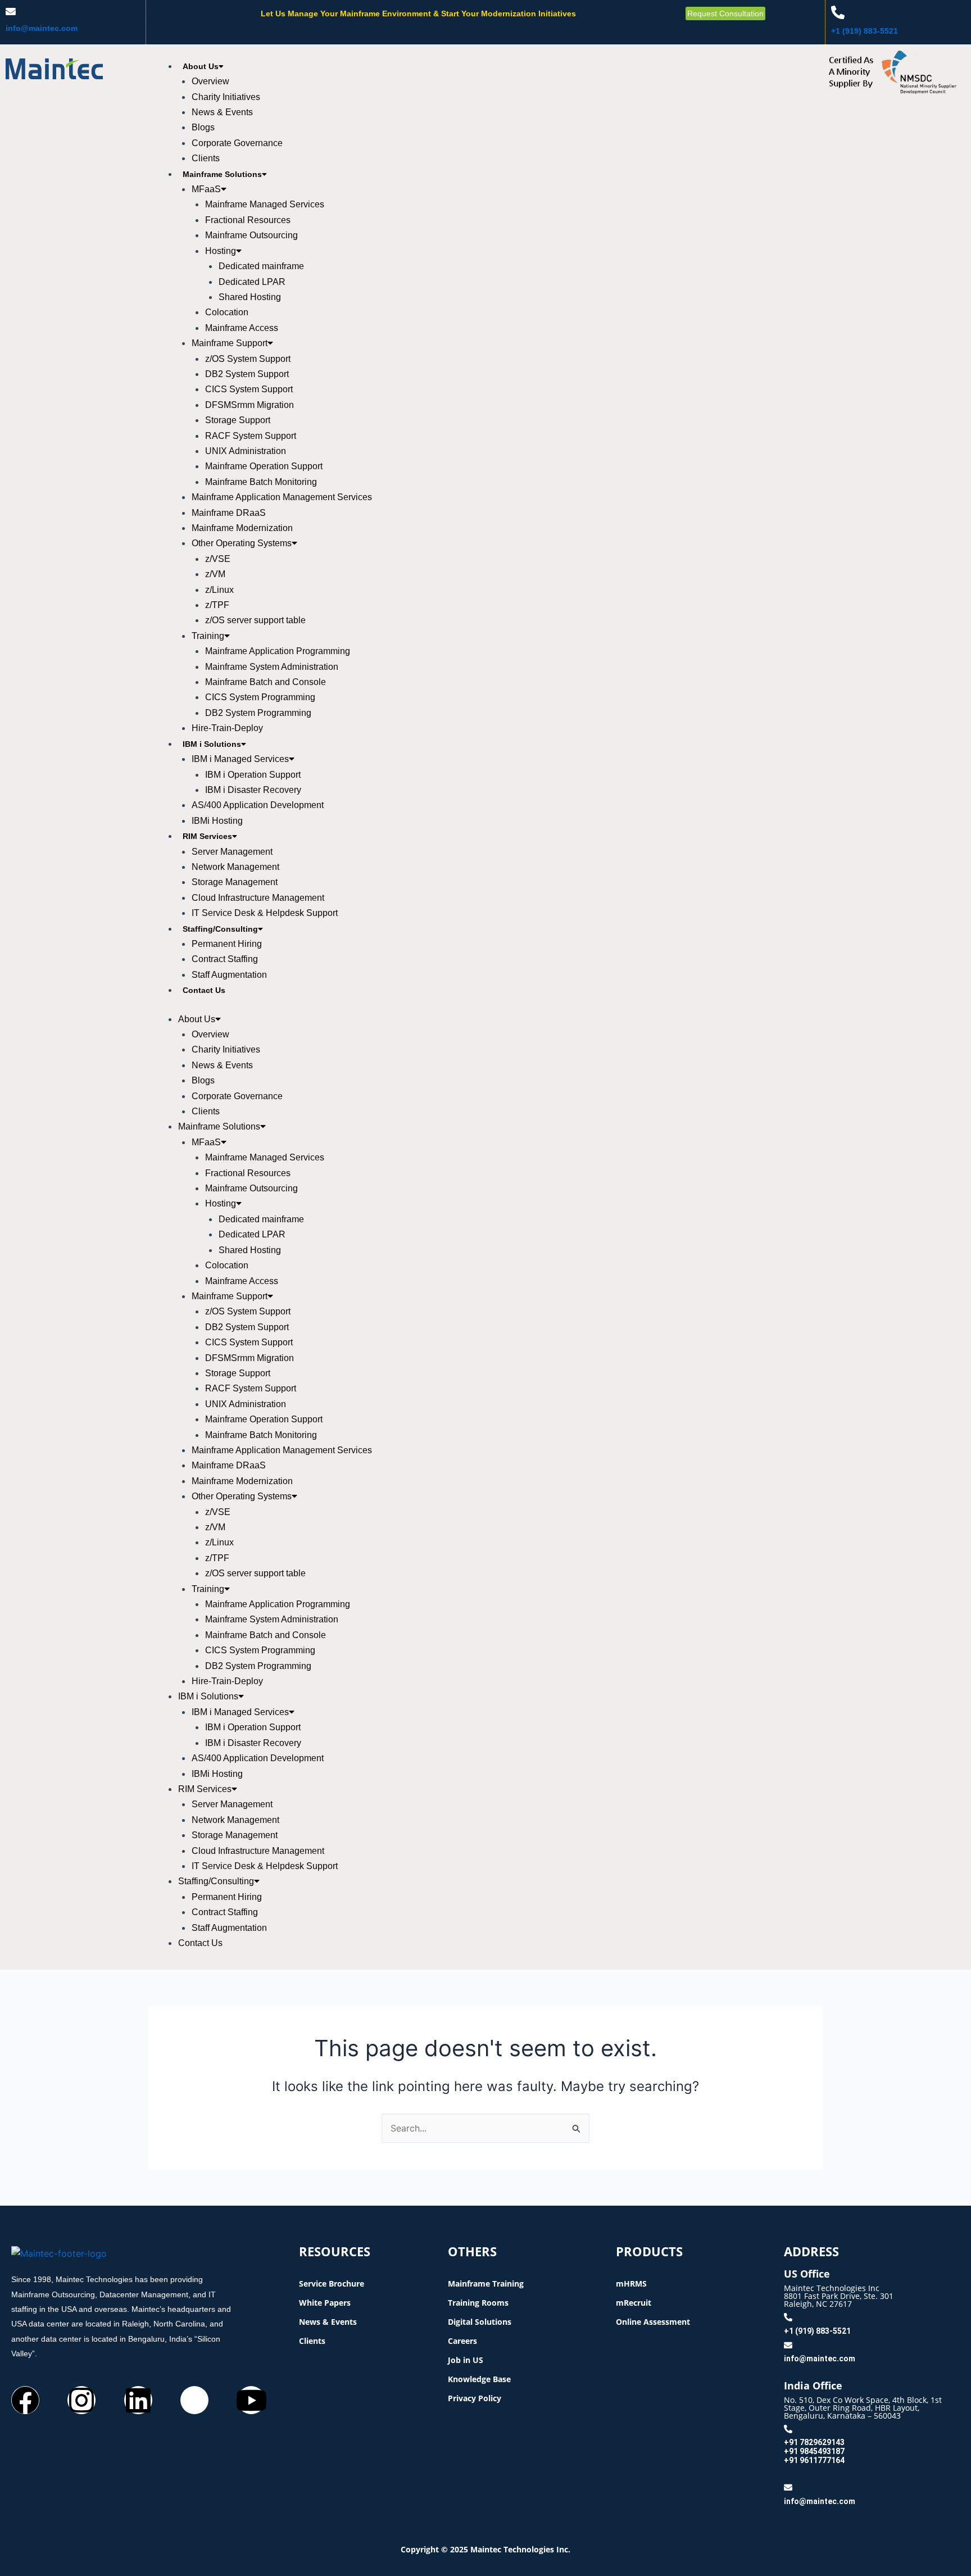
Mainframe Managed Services (265, 204)
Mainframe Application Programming (278, 651)
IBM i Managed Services (240, 759)
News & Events (222, 112)
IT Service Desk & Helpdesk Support (265, 913)
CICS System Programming (260, 697)
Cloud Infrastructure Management (258, 898)
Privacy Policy (475, 2398)
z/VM (215, 574)
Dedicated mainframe (261, 266)
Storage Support (238, 420)
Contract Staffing (225, 959)
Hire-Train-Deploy (227, 728)
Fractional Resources (248, 220)
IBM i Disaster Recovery (253, 790)
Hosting (221, 251)
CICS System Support (249, 389)
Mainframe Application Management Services (282, 497)
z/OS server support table (255, 620)
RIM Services (207, 836)
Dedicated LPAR (252, 282)
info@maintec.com (42, 28)
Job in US (466, 2360)
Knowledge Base (479, 2379)
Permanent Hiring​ (227, 944)
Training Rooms (478, 2303)
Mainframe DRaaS (229, 513)
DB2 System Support (247, 374)
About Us (201, 66)
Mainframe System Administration (272, 667)
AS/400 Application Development (258, 805)
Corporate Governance (237, 143)
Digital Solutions (480, 2322)
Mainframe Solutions (222, 174)
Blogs (203, 127)
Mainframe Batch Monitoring (261, 482)
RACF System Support (251, 436)
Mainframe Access (242, 328)
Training (208, 636)
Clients (206, 158)
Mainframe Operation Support (264, 466)
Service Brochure (332, 2284)
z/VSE (218, 559)
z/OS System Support (248, 359)
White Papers (325, 2303)
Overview (210, 81)
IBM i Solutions (212, 744)
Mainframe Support (230, 343)
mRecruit (634, 2303)
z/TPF (217, 605)
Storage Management (235, 882)
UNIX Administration (246, 451)
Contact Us (204, 990)
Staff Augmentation (229, 975)
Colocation (227, 312)
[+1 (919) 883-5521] (838, 12)
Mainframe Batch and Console (266, 682)
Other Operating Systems (242, 543)
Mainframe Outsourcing (251, 235)
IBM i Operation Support (253, 775)
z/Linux (219, 590)
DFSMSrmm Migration (249, 405)
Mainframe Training (486, 2284)
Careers (462, 2341)
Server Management (232, 852)
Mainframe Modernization (242, 528)
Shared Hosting (250, 297)
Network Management (235, 867)
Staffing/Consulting (220, 929)
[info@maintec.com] (11, 11)
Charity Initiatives (226, 97)
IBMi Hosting (217, 821)
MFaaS (206, 189)
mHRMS (631, 2284)
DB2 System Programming (258, 713)
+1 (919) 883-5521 (865, 31)
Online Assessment (653, 2322)
